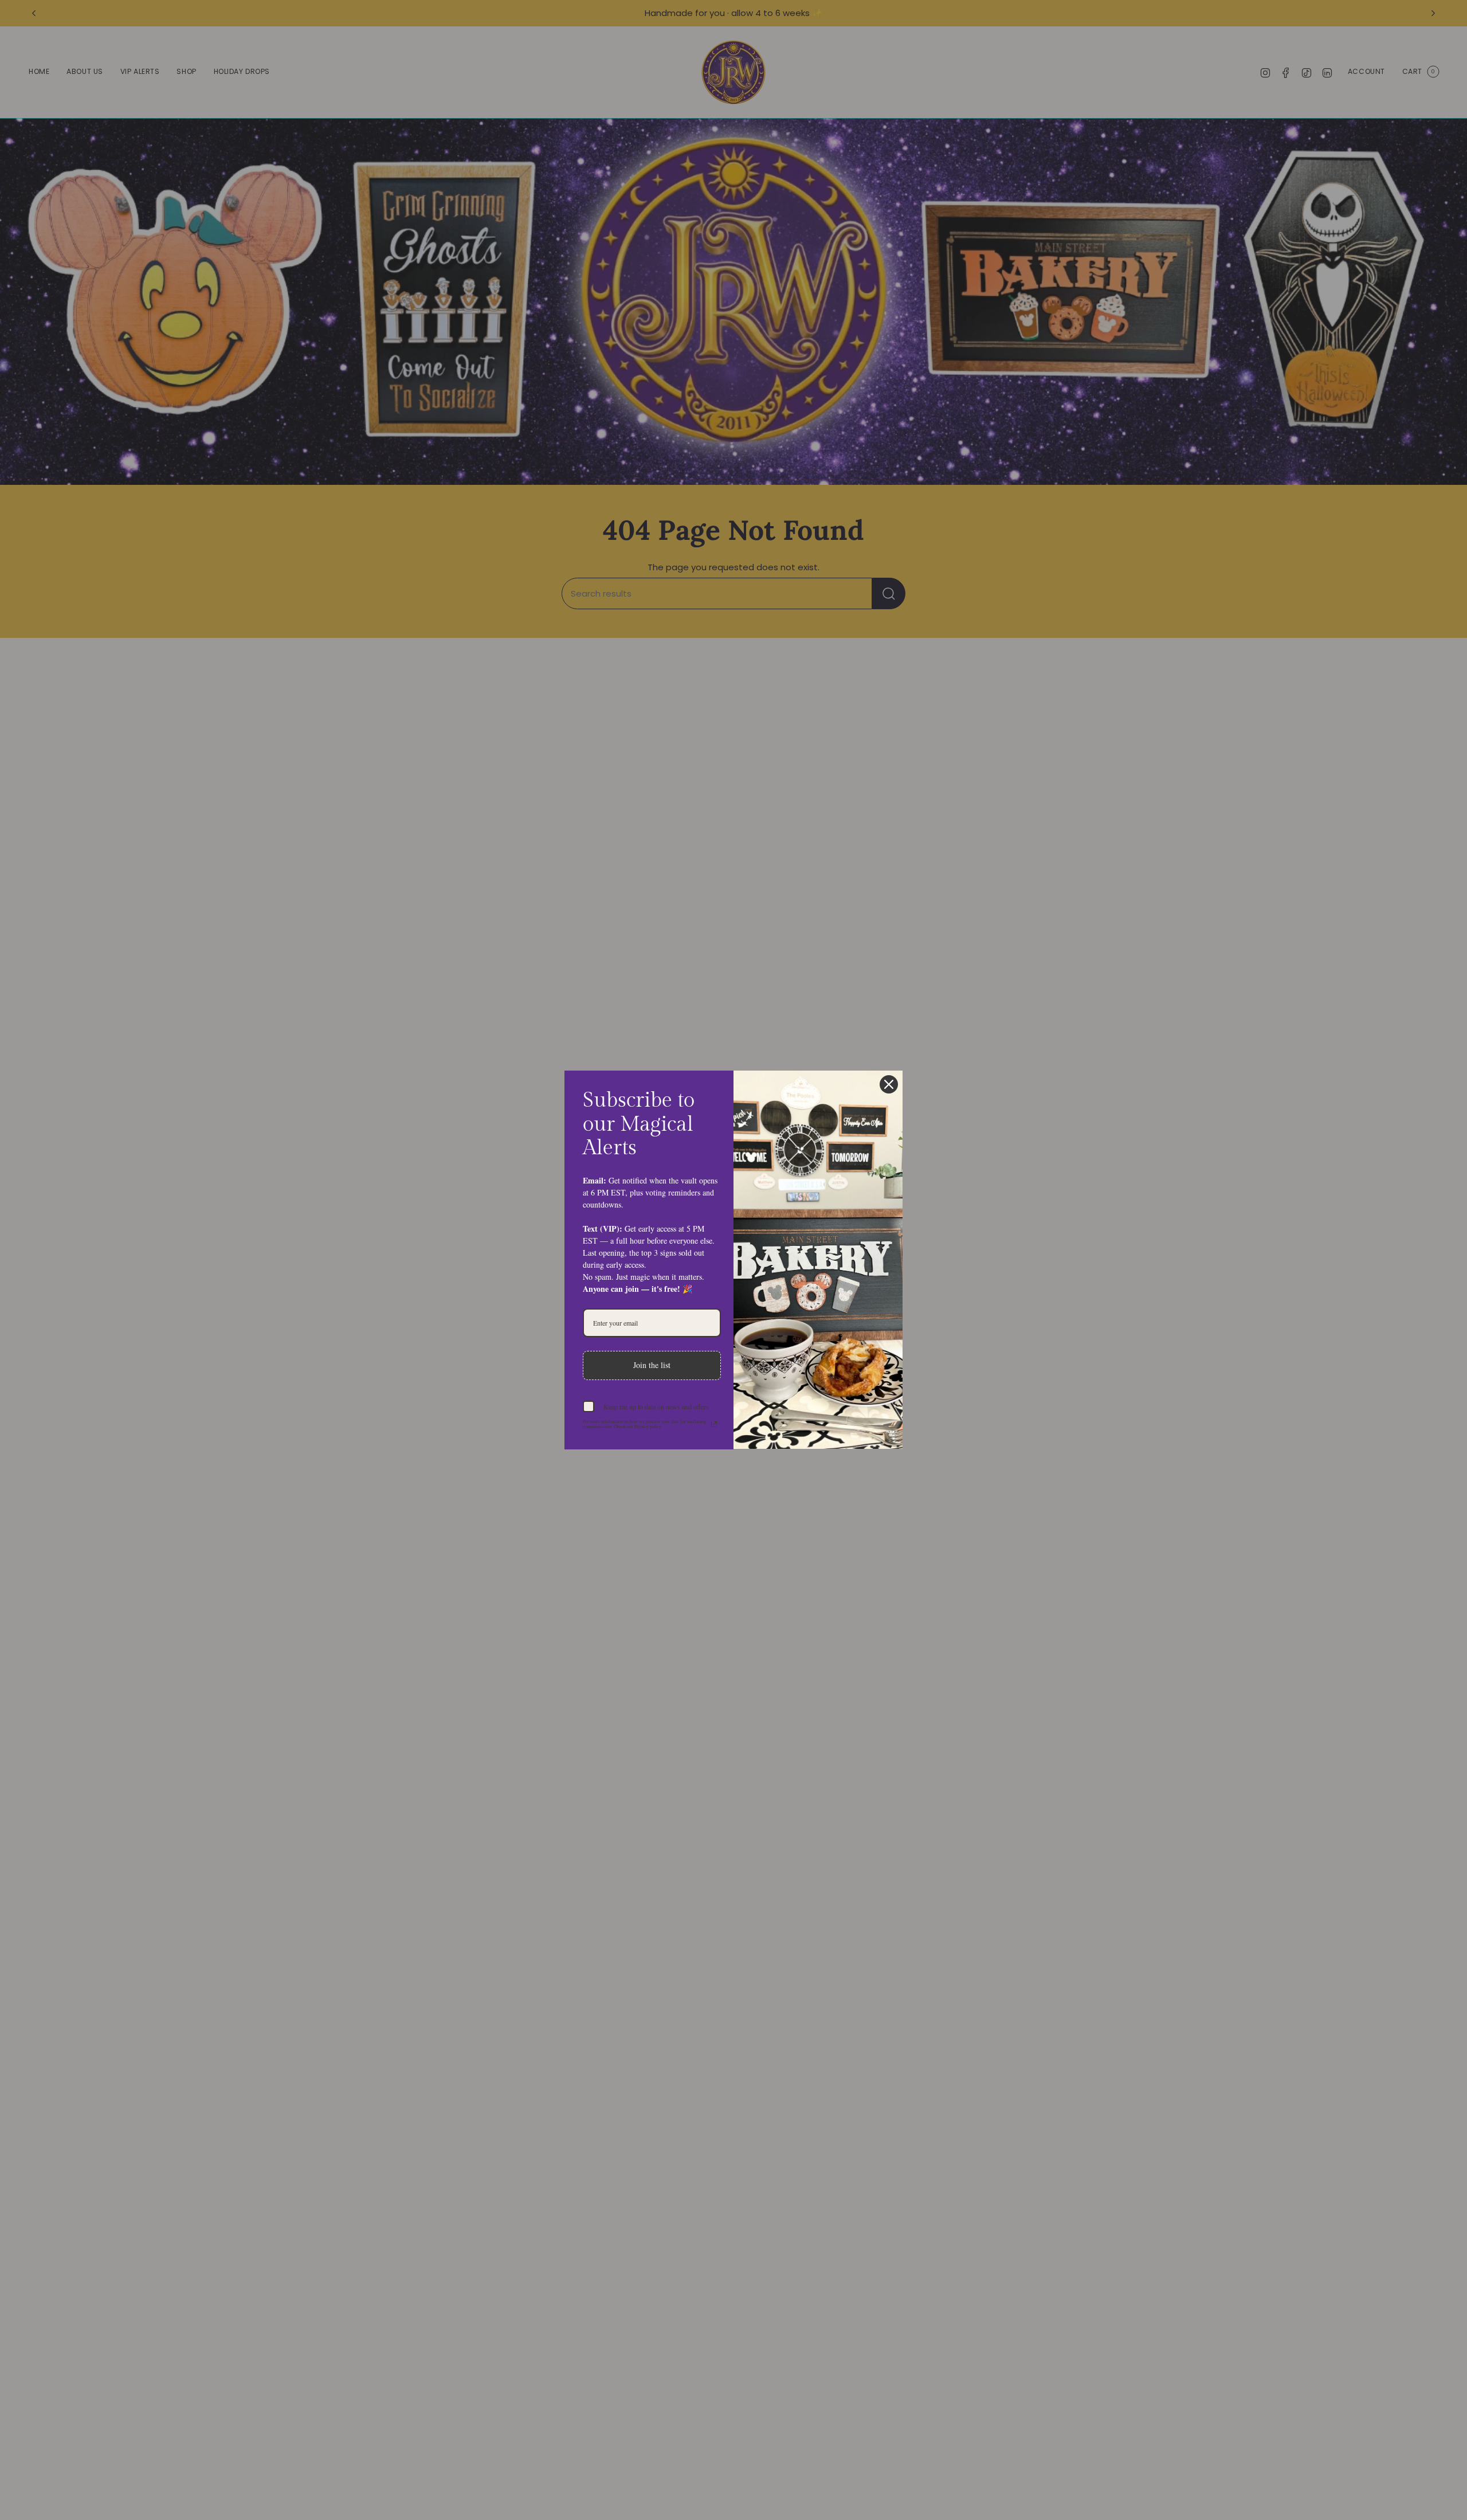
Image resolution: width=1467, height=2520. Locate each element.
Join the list (652, 1365)
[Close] (889, 1084)
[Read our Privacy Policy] (714, 1424)
